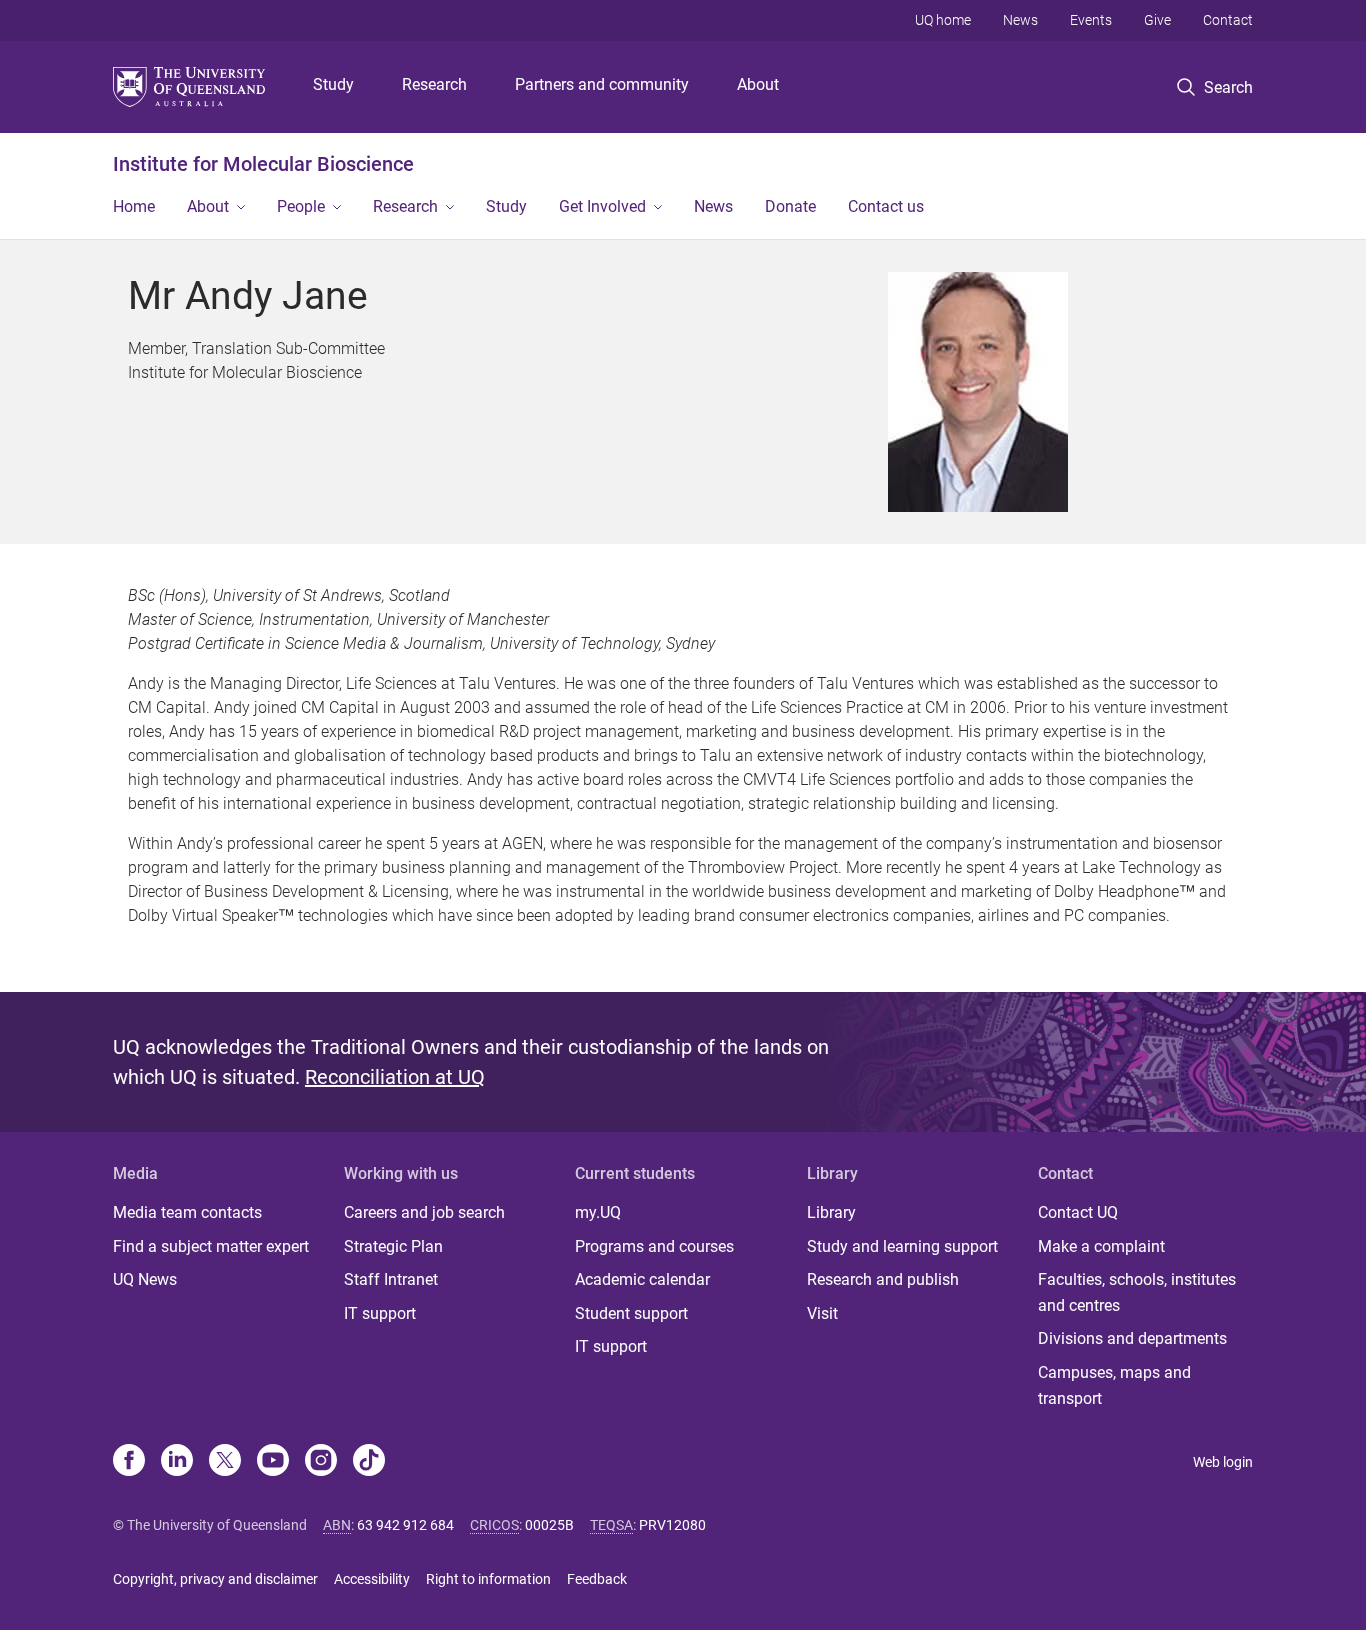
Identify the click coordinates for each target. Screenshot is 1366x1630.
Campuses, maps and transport (1114, 1385)
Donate (790, 206)
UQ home (943, 20)
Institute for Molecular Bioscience (263, 164)
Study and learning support (902, 1246)
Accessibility (372, 1579)
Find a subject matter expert (211, 1246)
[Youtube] (273, 1462)
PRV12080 (672, 1525)
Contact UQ (1078, 1212)
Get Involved (602, 206)
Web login (1223, 1462)
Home (134, 206)
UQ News (145, 1279)
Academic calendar (642, 1279)
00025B (549, 1525)
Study (333, 84)
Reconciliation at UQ (395, 1077)
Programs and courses (654, 1246)
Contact (1228, 20)
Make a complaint (1101, 1246)
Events (1091, 20)
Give (1157, 20)
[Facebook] (129, 1462)
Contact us (886, 206)
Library (831, 1212)
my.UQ (598, 1212)
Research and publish (883, 1279)
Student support (631, 1313)
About (758, 84)
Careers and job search (424, 1212)
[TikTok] (369, 1462)
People (301, 206)
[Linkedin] (177, 1462)
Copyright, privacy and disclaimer (215, 1579)
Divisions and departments (1132, 1338)
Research (434, 84)
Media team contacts (187, 1212)
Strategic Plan (393, 1246)
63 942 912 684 (405, 1525)
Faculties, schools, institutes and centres (1137, 1292)
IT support (380, 1313)
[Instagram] (321, 1462)
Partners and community (602, 84)
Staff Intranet (391, 1279)
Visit (822, 1313)
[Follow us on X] (225, 1462)
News (1020, 20)
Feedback (597, 1579)
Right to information (488, 1579)
